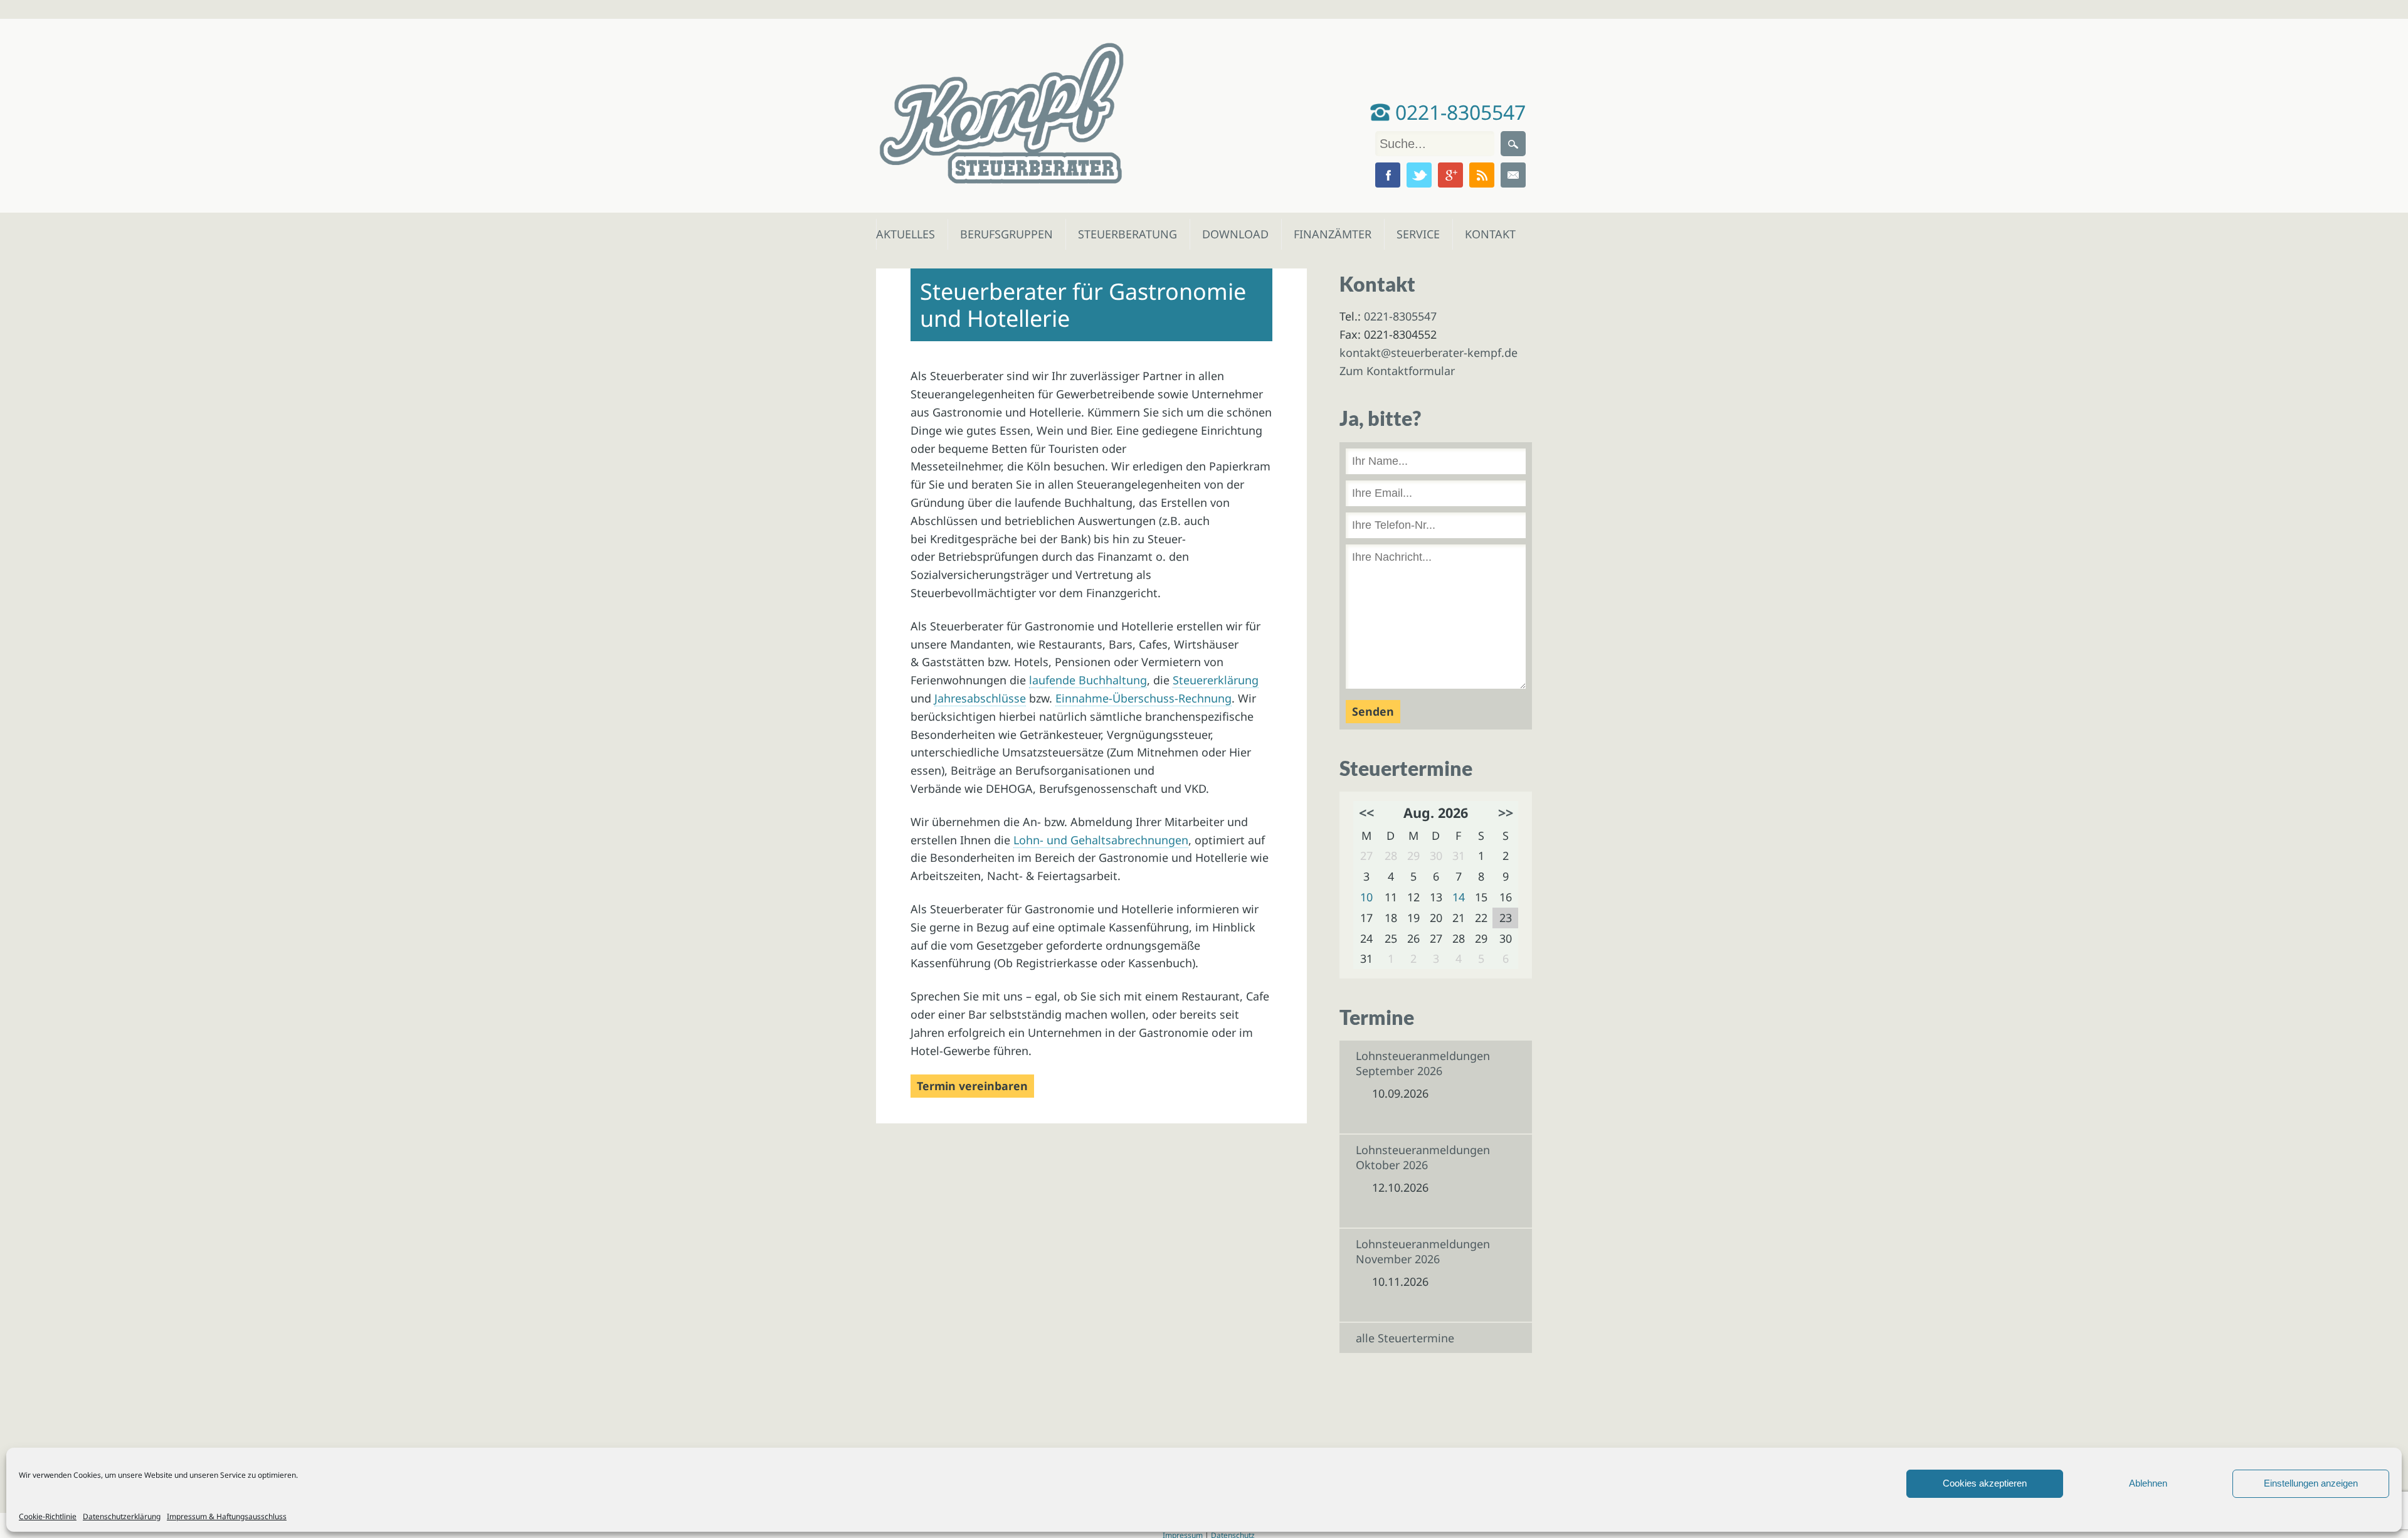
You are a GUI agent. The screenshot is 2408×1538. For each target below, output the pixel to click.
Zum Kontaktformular (1397, 371)
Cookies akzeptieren (1985, 1483)
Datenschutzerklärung (122, 1516)
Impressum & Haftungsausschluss (227, 1516)
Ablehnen (2148, 1483)
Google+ (1450, 175)
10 (1366, 897)
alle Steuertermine (1405, 1338)
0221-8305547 (1458, 112)
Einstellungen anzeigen (2311, 1483)
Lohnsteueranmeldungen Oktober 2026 (1423, 1157)
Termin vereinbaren (972, 1086)
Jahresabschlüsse (980, 698)
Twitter (1419, 175)
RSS (1482, 175)
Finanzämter (1328, 234)
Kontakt (1489, 234)
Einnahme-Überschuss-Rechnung (1143, 698)
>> (1506, 813)
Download (1233, 234)
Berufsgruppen (1001, 234)
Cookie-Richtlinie (48, 1516)
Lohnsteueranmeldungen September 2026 (1423, 1063)
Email (1513, 175)
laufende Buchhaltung (1088, 680)
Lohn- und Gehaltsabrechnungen (1101, 840)
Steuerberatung (1121, 234)
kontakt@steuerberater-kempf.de (1428, 353)
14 (1459, 897)
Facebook (1388, 175)
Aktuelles (905, 234)
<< (1366, 813)
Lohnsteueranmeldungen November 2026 (1423, 1251)
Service (1418, 234)
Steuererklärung (1216, 680)
